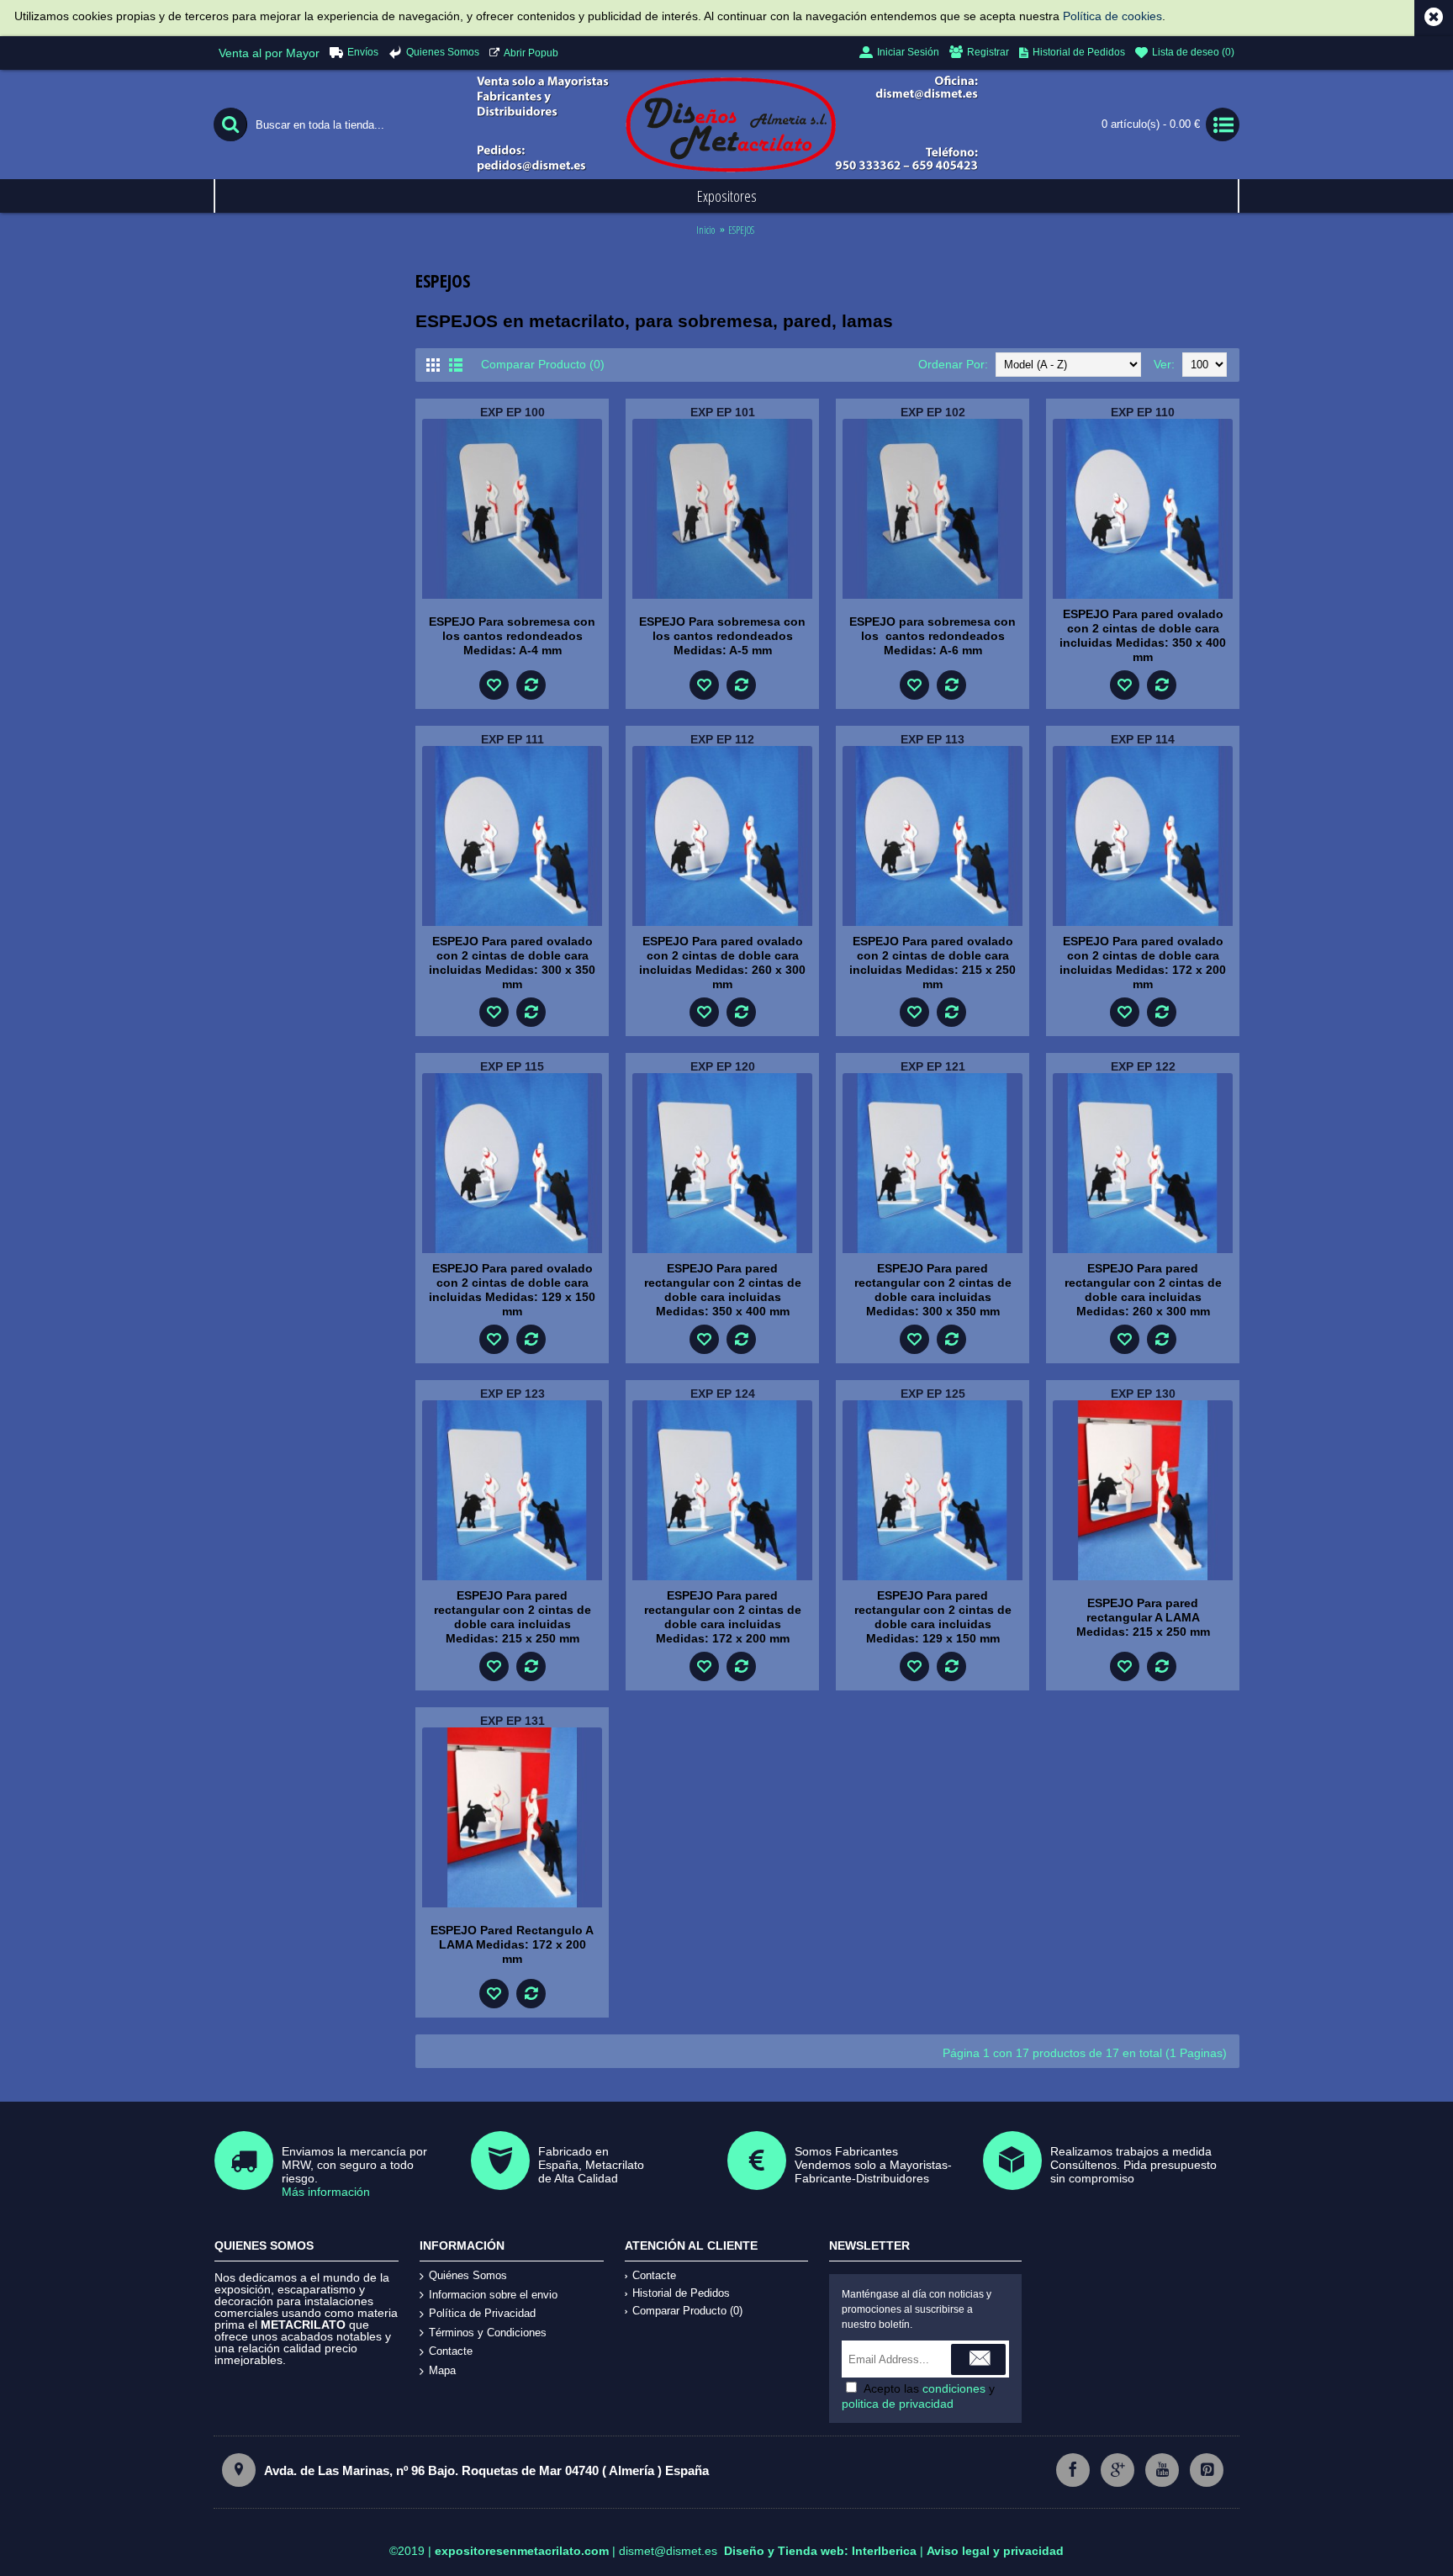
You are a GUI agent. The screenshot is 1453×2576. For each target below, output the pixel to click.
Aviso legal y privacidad (995, 2551)
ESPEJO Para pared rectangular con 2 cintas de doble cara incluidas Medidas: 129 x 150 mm (933, 1617)
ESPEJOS (741, 230)
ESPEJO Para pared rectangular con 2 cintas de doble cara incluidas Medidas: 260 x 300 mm (1143, 1290)
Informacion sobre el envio (493, 2295)
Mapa (442, 2370)
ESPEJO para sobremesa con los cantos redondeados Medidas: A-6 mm (933, 636)
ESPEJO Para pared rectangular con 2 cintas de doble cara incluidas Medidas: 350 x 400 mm (723, 1290)
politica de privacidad (898, 2404)
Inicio (705, 230)
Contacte (451, 2351)
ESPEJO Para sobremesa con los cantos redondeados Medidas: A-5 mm (722, 636)
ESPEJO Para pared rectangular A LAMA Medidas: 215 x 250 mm (1143, 1617)
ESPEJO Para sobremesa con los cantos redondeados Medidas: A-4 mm (512, 636)
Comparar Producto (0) (543, 364)
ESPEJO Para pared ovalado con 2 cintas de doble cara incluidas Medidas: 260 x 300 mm (722, 963)
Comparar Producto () (687, 2311)
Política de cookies (1112, 16)
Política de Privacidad (482, 2313)
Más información (326, 2192)
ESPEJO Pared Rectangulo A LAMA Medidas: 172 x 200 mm (512, 1944)
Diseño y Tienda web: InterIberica (820, 2551)
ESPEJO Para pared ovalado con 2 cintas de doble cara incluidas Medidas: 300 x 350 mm (512, 963)
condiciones (954, 2388)
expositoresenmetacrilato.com (522, 2551)
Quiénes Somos (468, 2275)
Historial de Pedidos (681, 2293)
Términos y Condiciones (488, 2333)
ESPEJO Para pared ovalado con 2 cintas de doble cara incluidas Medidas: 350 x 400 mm (1143, 635)
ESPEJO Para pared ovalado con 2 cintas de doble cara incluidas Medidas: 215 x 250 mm (933, 963)
